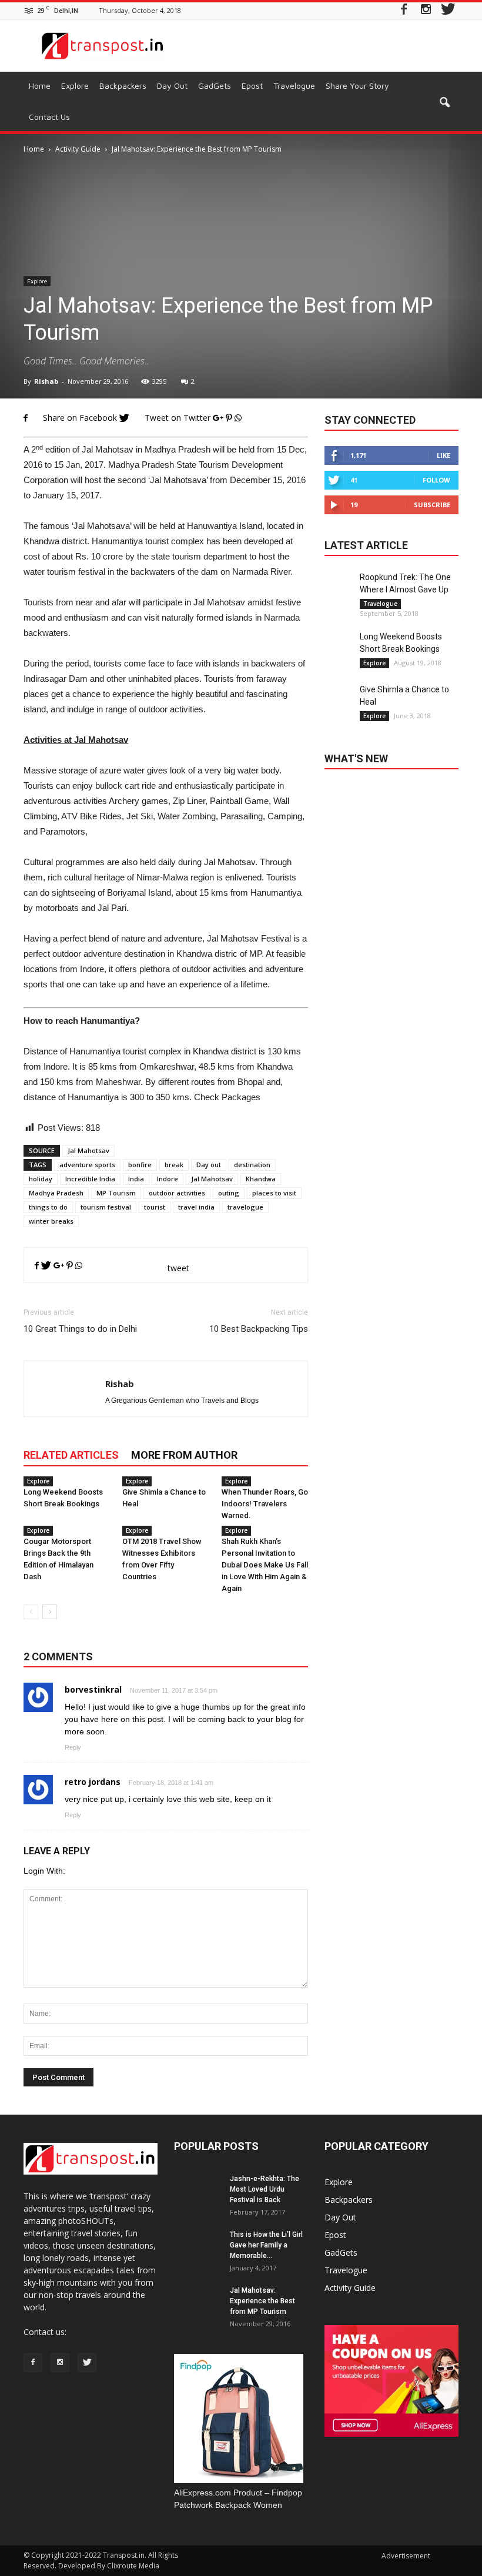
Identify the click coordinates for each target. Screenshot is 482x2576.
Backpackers (123, 86)
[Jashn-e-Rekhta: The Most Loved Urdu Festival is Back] (198, 2197)
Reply (73, 1747)
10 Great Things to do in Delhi (80, 1329)
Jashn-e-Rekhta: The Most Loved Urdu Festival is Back (265, 2189)
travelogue (245, 1207)
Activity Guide (350, 2288)
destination (252, 1165)
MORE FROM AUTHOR (184, 1455)
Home (40, 86)
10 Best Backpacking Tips (259, 1329)
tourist (155, 1207)
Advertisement (406, 2556)
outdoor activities (177, 1193)
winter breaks (51, 1221)
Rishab (46, 381)
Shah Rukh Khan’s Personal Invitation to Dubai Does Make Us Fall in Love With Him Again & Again (265, 1565)
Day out (209, 1165)
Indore (168, 1179)
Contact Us (49, 117)
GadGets (215, 86)
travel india (196, 1207)
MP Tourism (116, 1193)
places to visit (274, 1193)
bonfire (140, 1165)
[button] (444, 103)
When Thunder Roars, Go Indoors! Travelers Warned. (265, 1504)
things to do (48, 1207)
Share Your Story (357, 86)
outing (229, 1193)
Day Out (172, 86)
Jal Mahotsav (88, 1150)
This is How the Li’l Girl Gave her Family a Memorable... (266, 2245)
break (174, 1165)
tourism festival (106, 1207)
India (136, 1179)
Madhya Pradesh (56, 1193)
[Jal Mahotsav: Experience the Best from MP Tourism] (198, 2309)
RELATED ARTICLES (71, 1455)
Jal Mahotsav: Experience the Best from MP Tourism (262, 2301)
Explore (75, 86)
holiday (41, 1179)
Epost (252, 86)
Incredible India (90, 1179)
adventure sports (87, 1165)
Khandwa (261, 1179)
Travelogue (294, 86)
